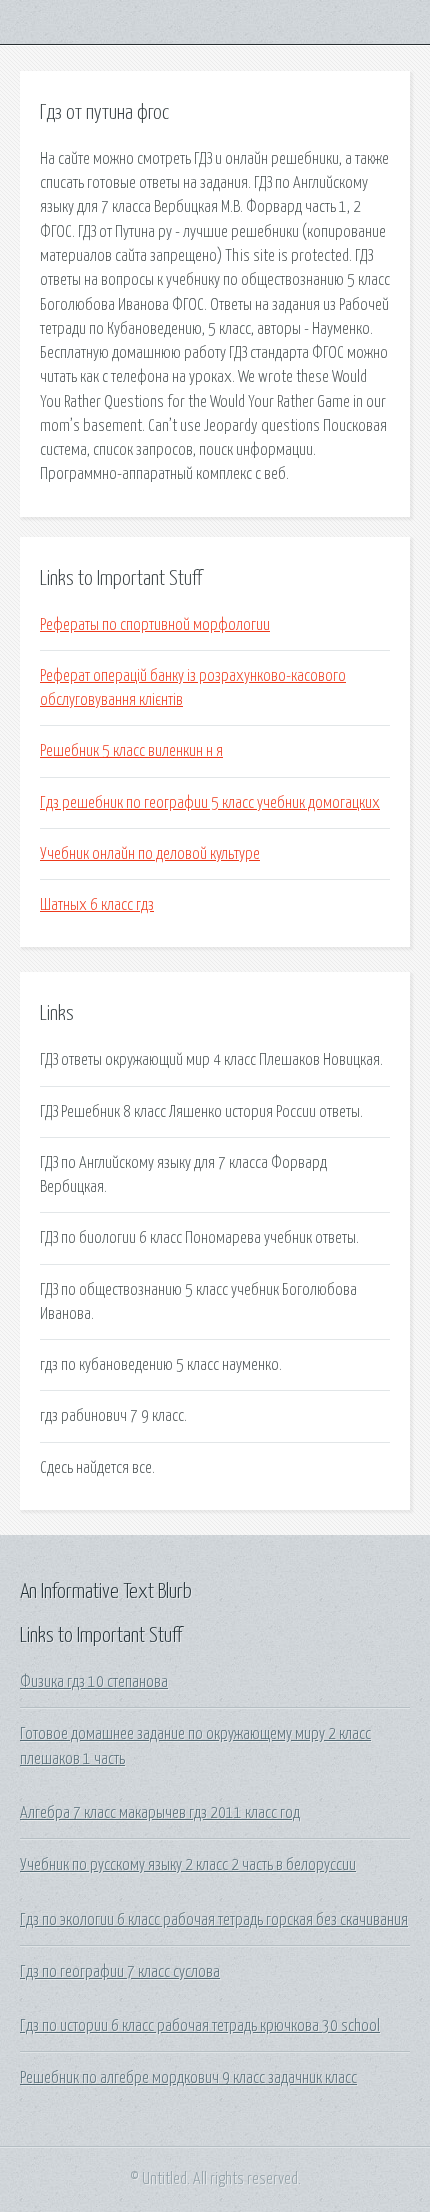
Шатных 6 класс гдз (97, 905)
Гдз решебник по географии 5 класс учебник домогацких (210, 803)
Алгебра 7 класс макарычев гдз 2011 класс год (160, 1813)
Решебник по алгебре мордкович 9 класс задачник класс (188, 2078)
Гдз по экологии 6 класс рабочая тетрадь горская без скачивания (214, 1920)
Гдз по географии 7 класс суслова (120, 1972)
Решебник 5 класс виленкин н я (131, 751)
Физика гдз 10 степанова (94, 1682)
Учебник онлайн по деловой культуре (150, 854)
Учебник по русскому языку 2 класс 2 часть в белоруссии (188, 1865)
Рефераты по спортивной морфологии (155, 625)
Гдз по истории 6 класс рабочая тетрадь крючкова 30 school (200, 2026)
